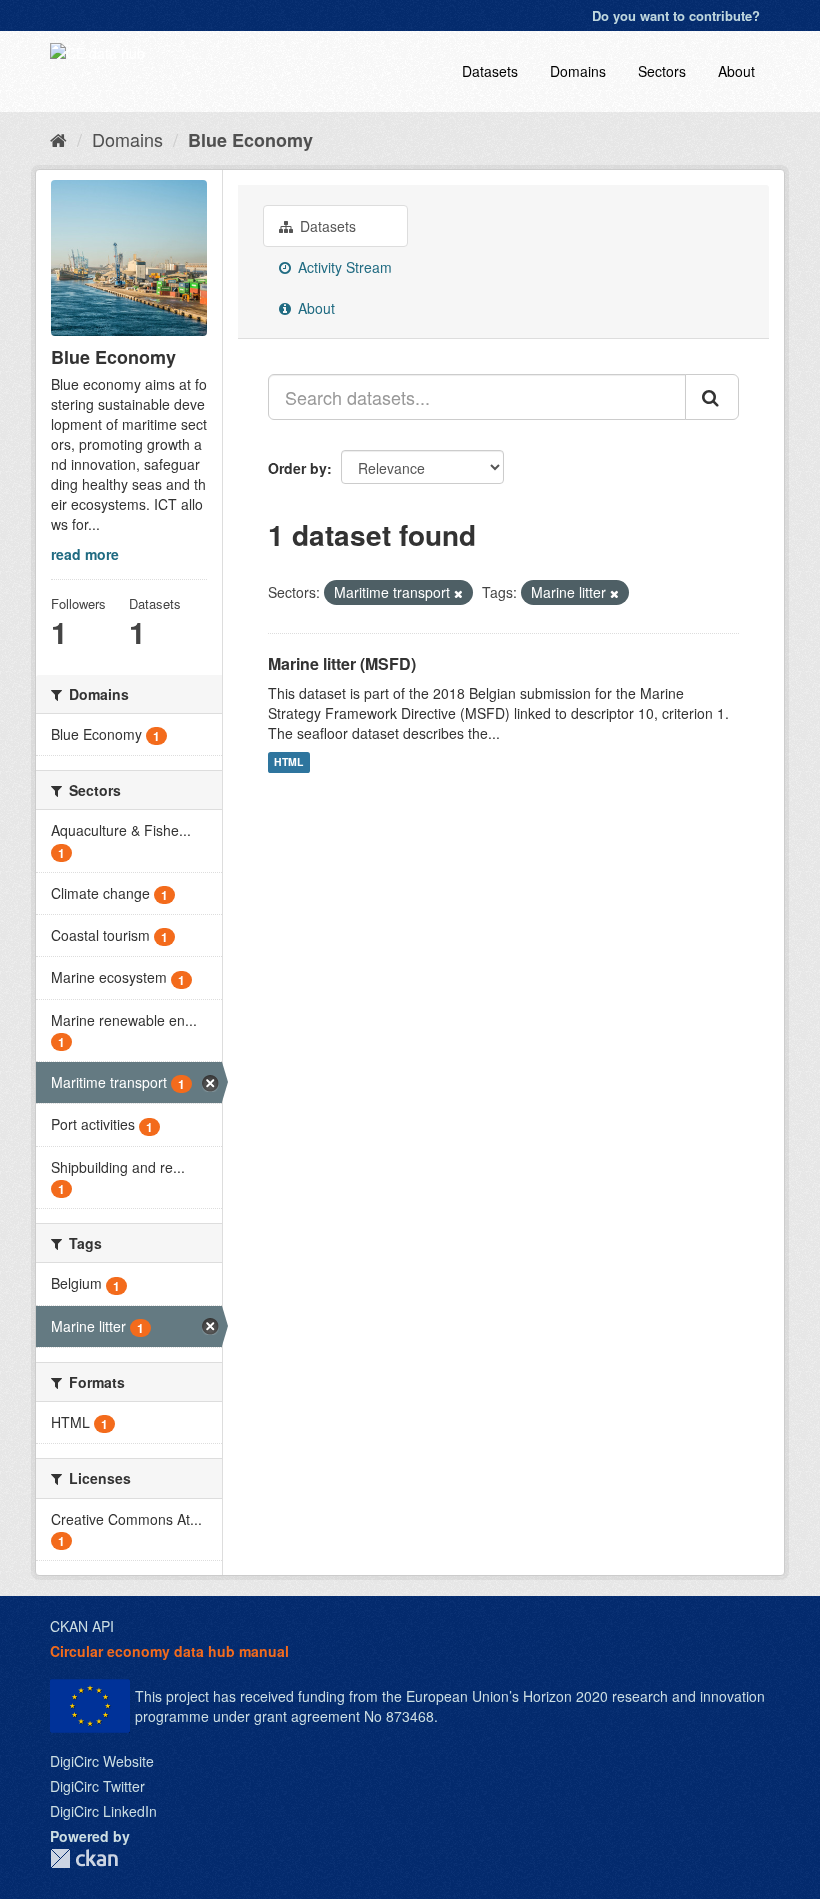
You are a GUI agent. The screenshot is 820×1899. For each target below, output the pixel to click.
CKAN (84, 1858)
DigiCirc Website (102, 1761)
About (736, 71)
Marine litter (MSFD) (342, 663)
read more (85, 554)
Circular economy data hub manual (169, 1651)
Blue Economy (250, 140)
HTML (288, 762)
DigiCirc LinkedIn (103, 1811)
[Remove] (458, 593)
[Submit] (712, 397)
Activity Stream (343, 267)
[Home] (58, 139)
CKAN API (82, 1626)
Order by (297, 468)
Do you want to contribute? (676, 15)
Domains (578, 71)
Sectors (662, 71)
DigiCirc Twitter (97, 1786)
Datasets (490, 71)
